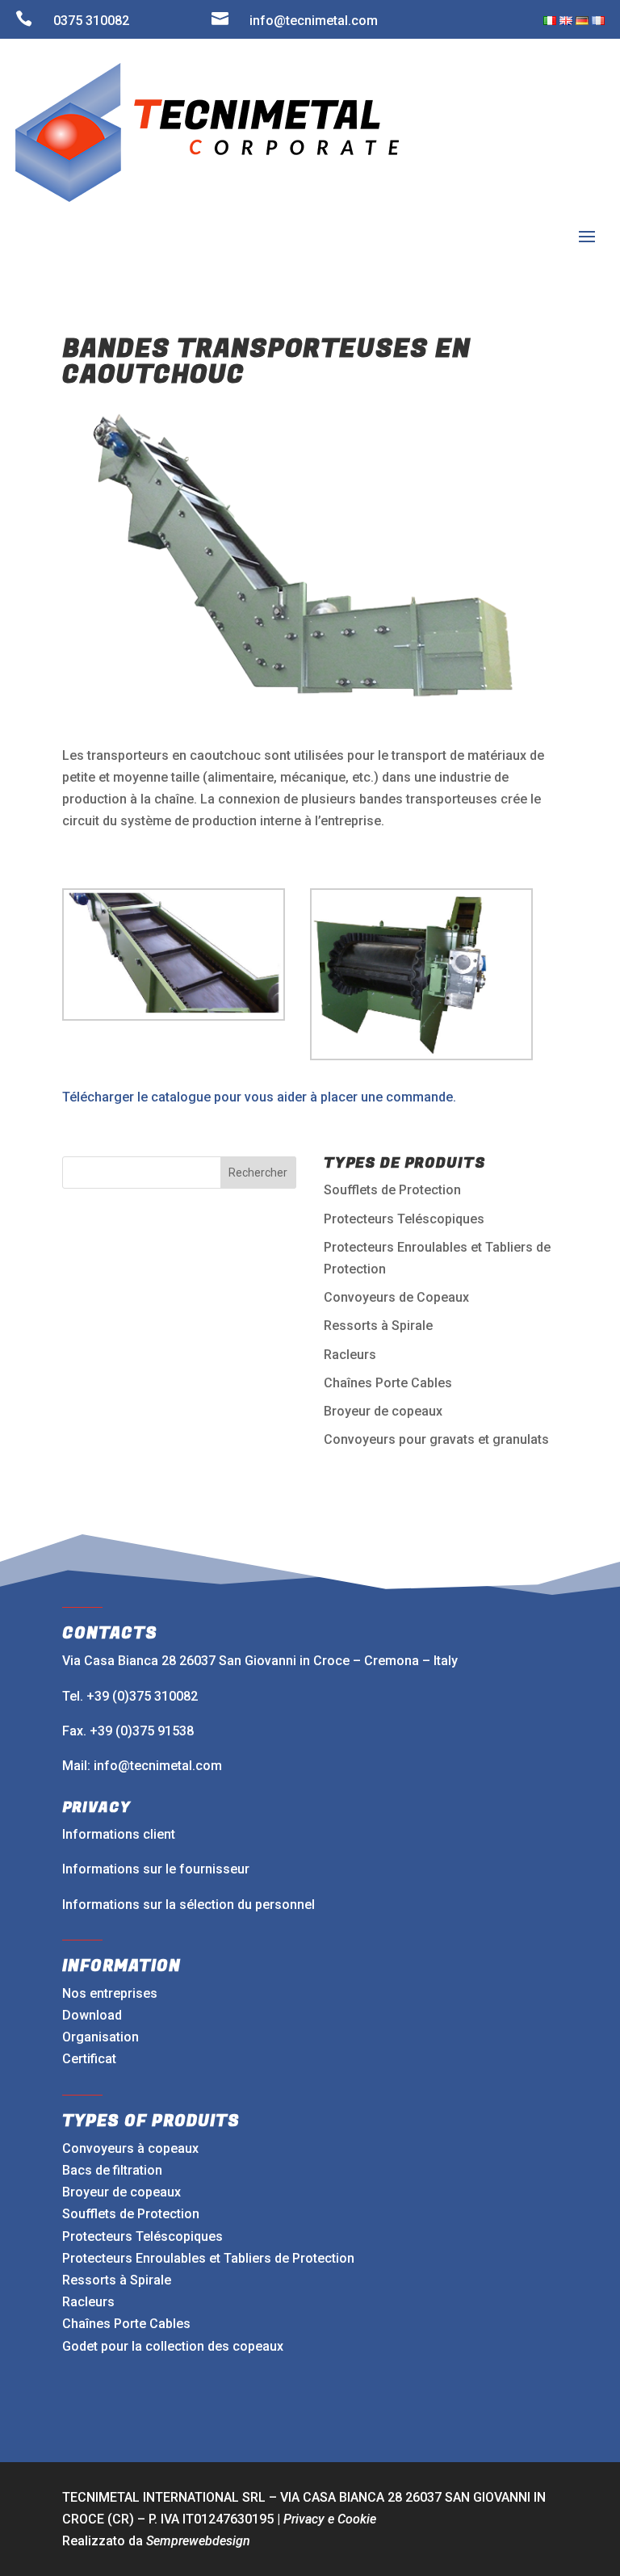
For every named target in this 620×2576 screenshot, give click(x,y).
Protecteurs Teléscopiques (404, 1219)
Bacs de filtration (112, 2170)
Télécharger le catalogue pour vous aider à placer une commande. (259, 1097)
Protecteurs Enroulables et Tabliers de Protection (208, 2258)
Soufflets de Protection (392, 1190)
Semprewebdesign (198, 2541)
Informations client (119, 1834)
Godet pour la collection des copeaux (173, 2346)
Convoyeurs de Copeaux (396, 1297)
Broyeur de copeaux (383, 1411)
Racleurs (350, 1355)
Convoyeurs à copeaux (130, 2148)
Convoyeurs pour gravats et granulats (436, 1439)
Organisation (101, 2037)
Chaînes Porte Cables (388, 1383)
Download (92, 2015)
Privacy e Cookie (330, 2519)
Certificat (89, 2059)
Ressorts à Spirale (378, 1326)
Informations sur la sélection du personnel (189, 1905)
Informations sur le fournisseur (156, 1869)
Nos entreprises (110, 1993)
